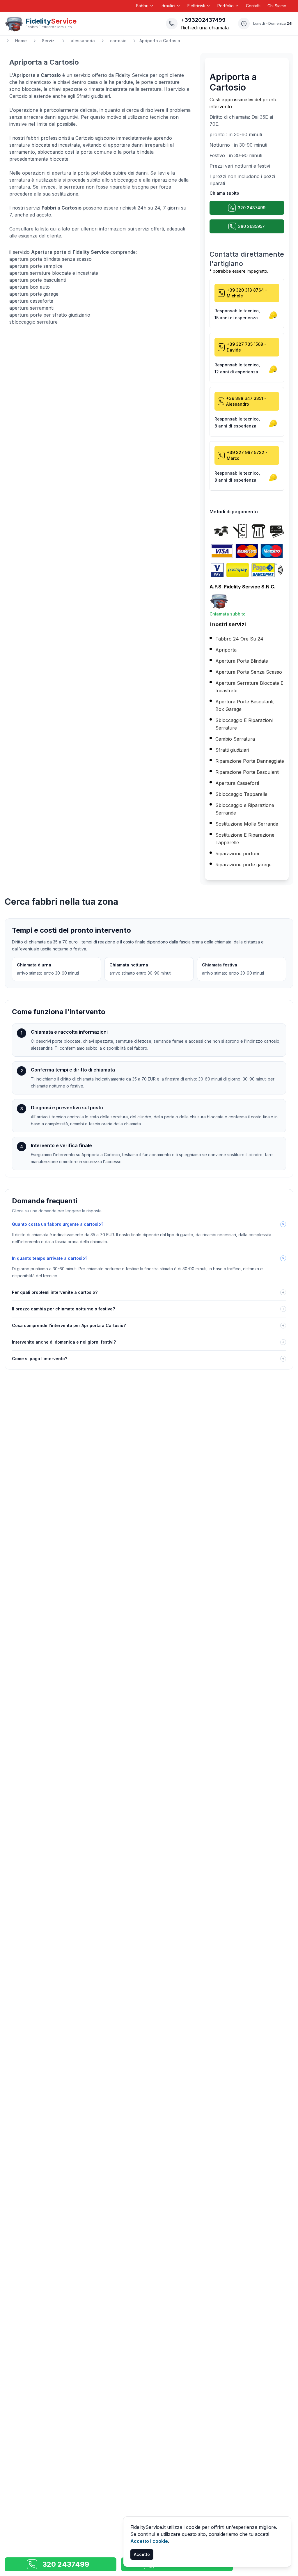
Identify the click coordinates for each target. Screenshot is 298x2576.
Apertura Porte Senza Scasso (249, 672)
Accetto (142, 2554)
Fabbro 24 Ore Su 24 (239, 639)
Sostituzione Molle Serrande (247, 824)
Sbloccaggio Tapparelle (241, 794)
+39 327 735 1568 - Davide (246, 347)
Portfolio (226, 6)
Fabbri (142, 6)
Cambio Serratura (235, 739)
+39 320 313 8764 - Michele (247, 293)
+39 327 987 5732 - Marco (247, 455)
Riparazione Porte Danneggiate (250, 761)
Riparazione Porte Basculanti (247, 772)
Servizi (49, 41)
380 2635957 (251, 226)
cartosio (118, 41)
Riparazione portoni (237, 854)
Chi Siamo (277, 6)
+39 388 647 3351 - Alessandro (246, 401)
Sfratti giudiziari (232, 750)
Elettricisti (196, 6)
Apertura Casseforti (237, 783)
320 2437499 (252, 208)
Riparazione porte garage (243, 865)
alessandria (83, 41)
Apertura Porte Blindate (242, 661)
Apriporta (226, 650)
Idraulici (168, 6)
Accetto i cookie (149, 2541)
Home (21, 41)
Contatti (253, 6)
